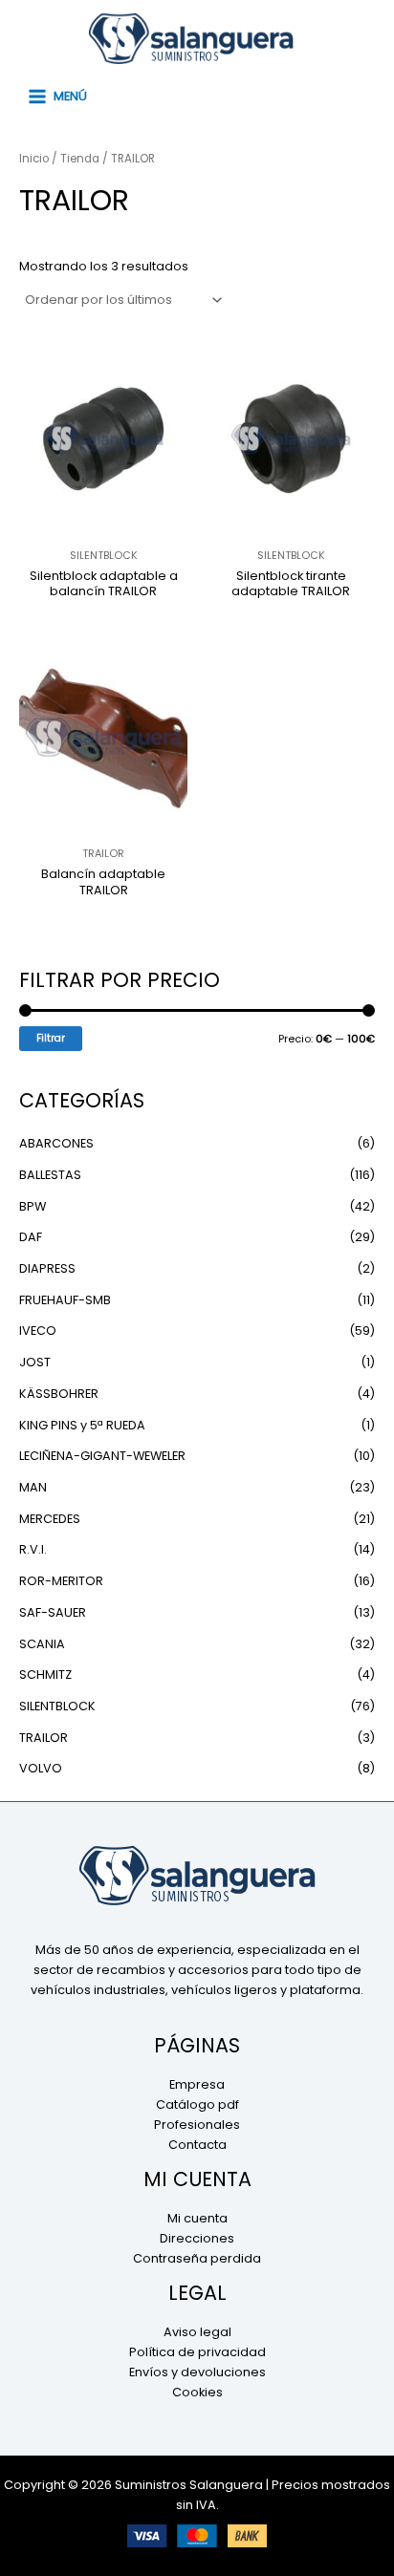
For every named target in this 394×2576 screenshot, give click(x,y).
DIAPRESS (47, 1268)
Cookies (197, 2392)
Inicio (34, 159)
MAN (33, 1487)
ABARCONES (56, 1143)
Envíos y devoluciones (197, 2372)
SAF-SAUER (53, 1612)
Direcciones (197, 2238)
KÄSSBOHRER (59, 1394)
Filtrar (51, 1038)
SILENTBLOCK (57, 1706)
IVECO (38, 1331)
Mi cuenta (197, 2218)
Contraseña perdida (197, 2258)
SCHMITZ (45, 1674)
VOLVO (41, 1768)
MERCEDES (50, 1519)
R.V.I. (33, 1549)
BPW (33, 1206)
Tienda (80, 159)
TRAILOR (44, 1738)
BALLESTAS (50, 1175)
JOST (35, 1362)
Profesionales (197, 2125)
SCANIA (42, 1644)
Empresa (197, 2084)
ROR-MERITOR (61, 1581)
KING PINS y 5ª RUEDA (82, 1425)
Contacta (197, 2145)
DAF (31, 1237)
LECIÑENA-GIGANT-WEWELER (102, 1456)
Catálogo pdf (197, 2104)
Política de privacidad (197, 2352)
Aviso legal (197, 2332)
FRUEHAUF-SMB (65, 1300)
